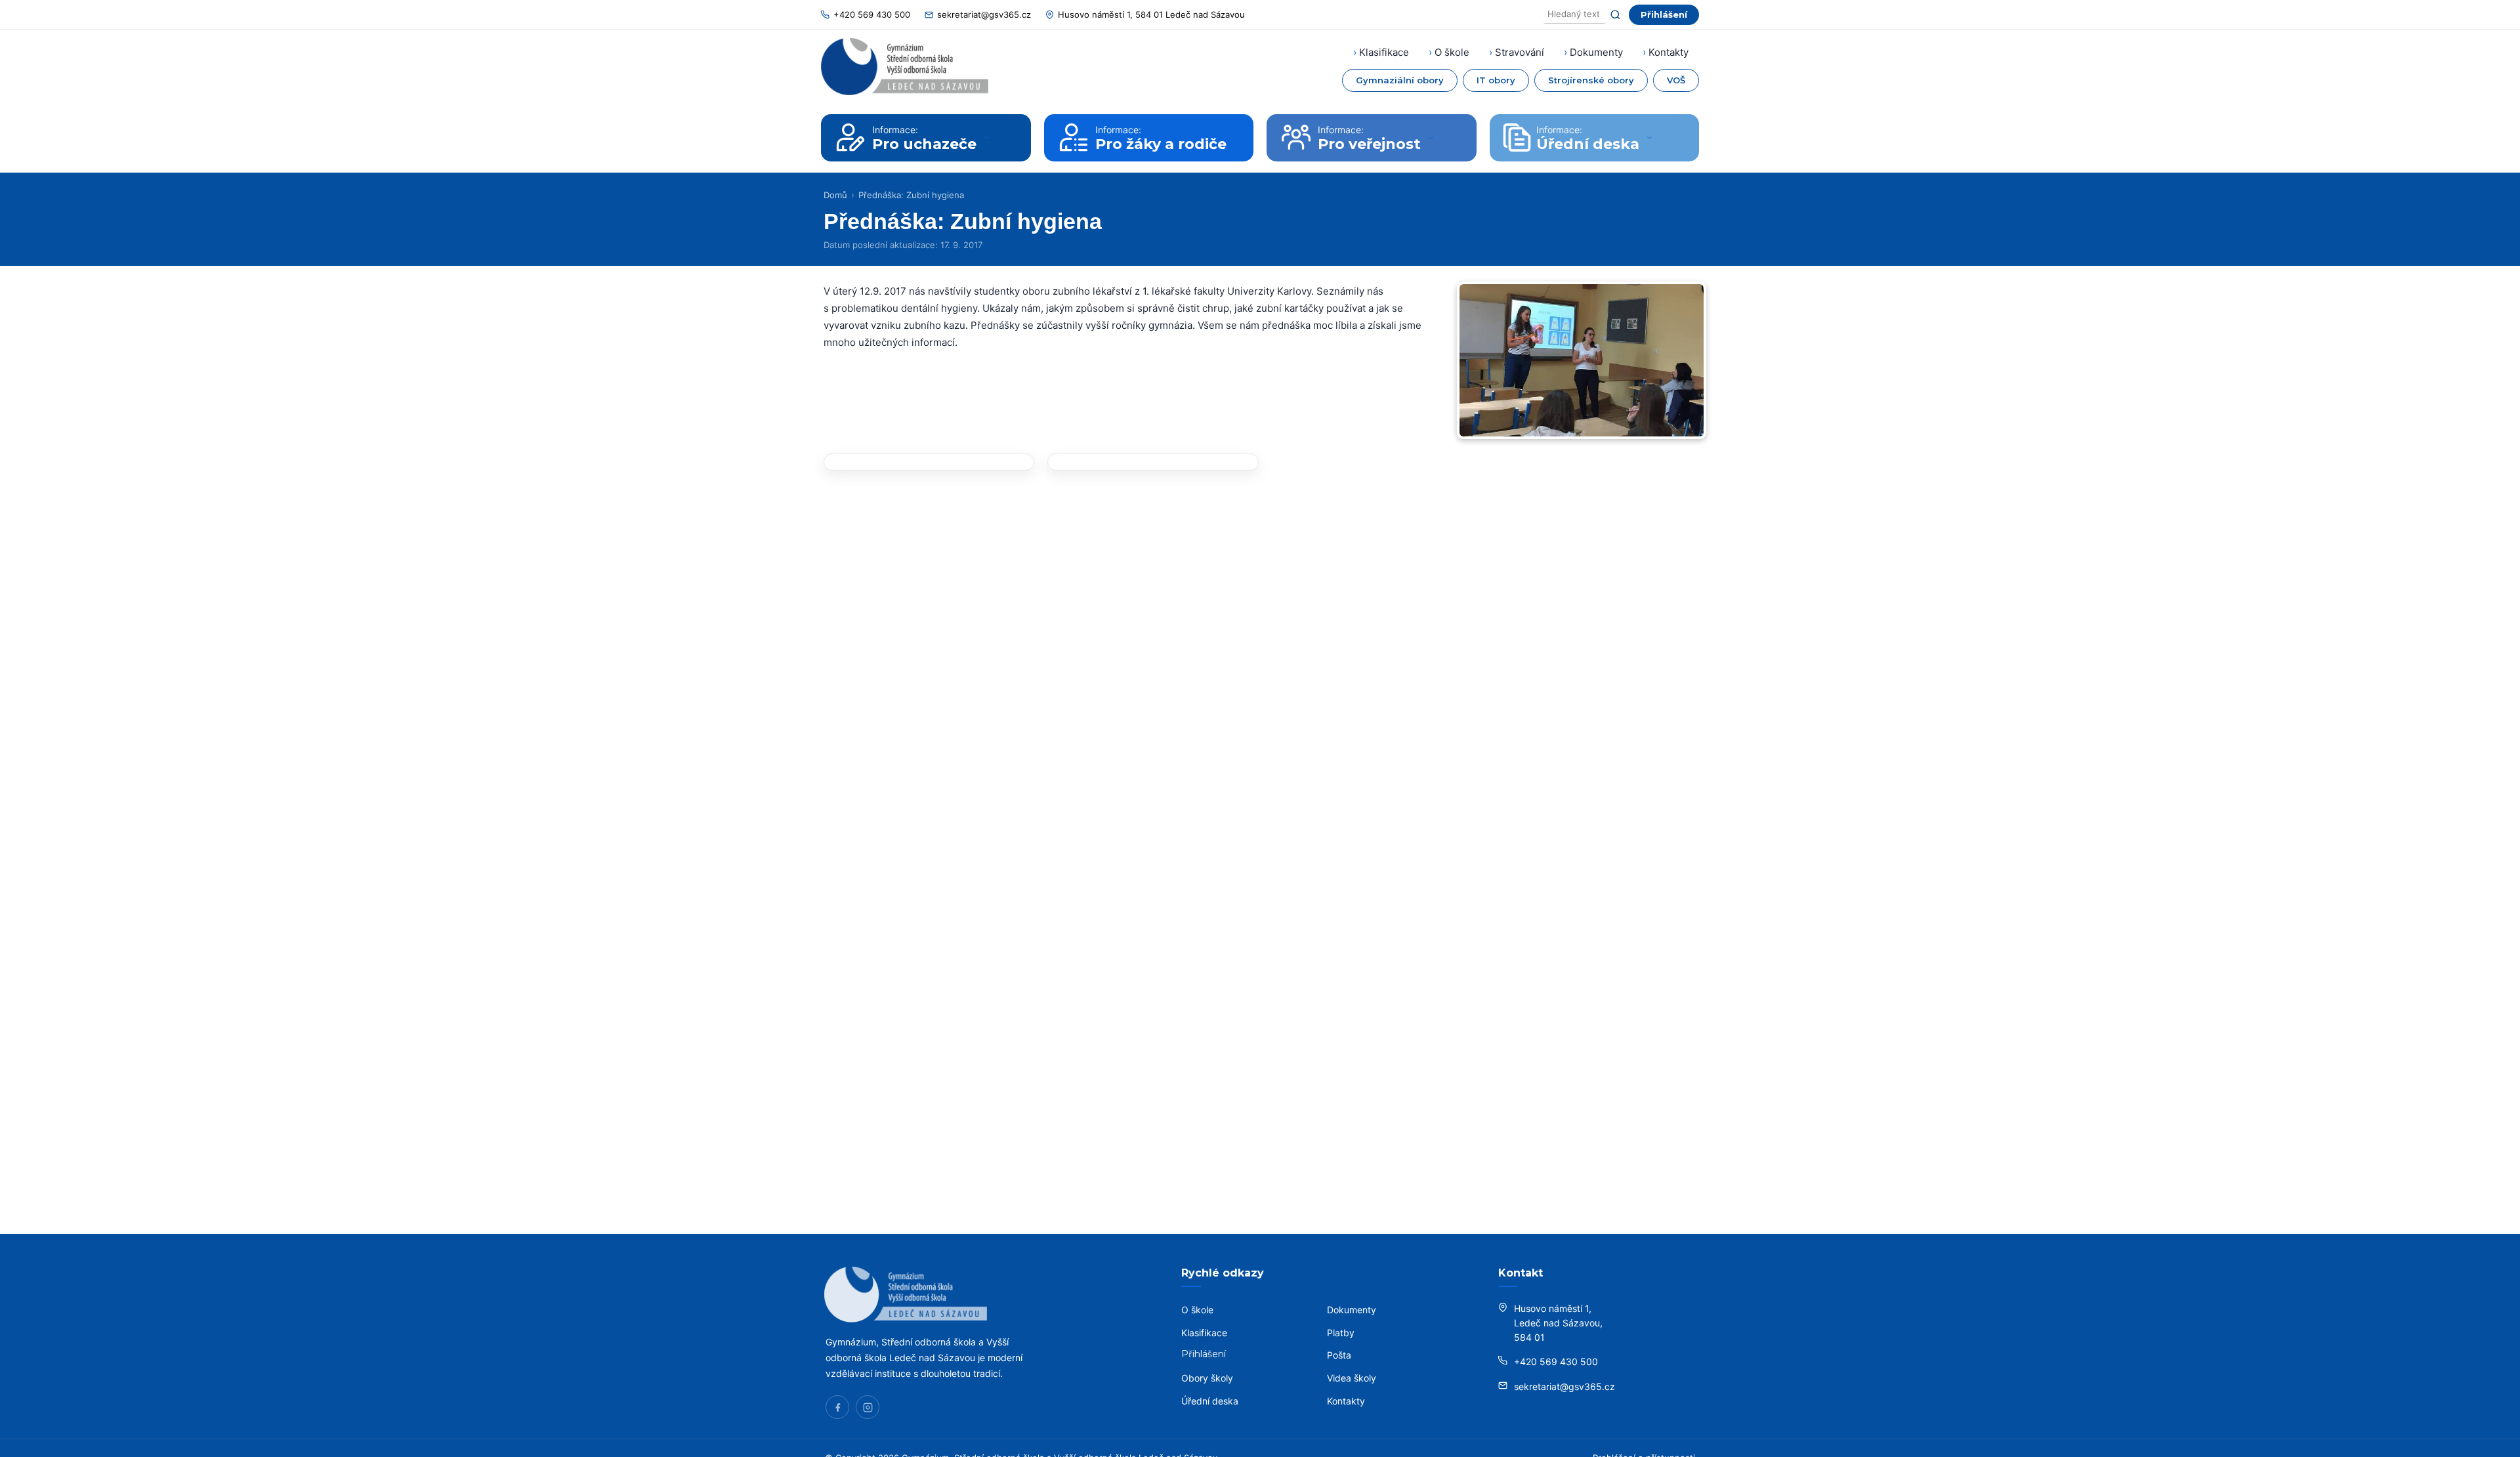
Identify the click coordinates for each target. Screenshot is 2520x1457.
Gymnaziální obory (1400, 80)
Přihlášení (1664, 14)
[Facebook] (837, 1407)
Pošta (1339, 1355)
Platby (1341, 1333)
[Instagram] (868, 1407)
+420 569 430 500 (872, 14)
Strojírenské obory (1591, 80)
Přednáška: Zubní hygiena (911, 195)
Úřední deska (1210, 1401)
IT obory (1496, 80)
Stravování (1520, 52)
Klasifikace (1384, 52)
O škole (1452, 52)
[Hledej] (1615, 15)
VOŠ (1676, 80)
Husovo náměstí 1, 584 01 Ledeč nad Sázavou (1151, 14)
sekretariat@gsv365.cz (984, 14)
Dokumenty (1596, 52)
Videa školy (1352, 1378)
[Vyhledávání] (1575, 15)
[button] (929, 462)
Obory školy (1207, 1378)
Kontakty (1669, 52)
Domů (835, 195)
